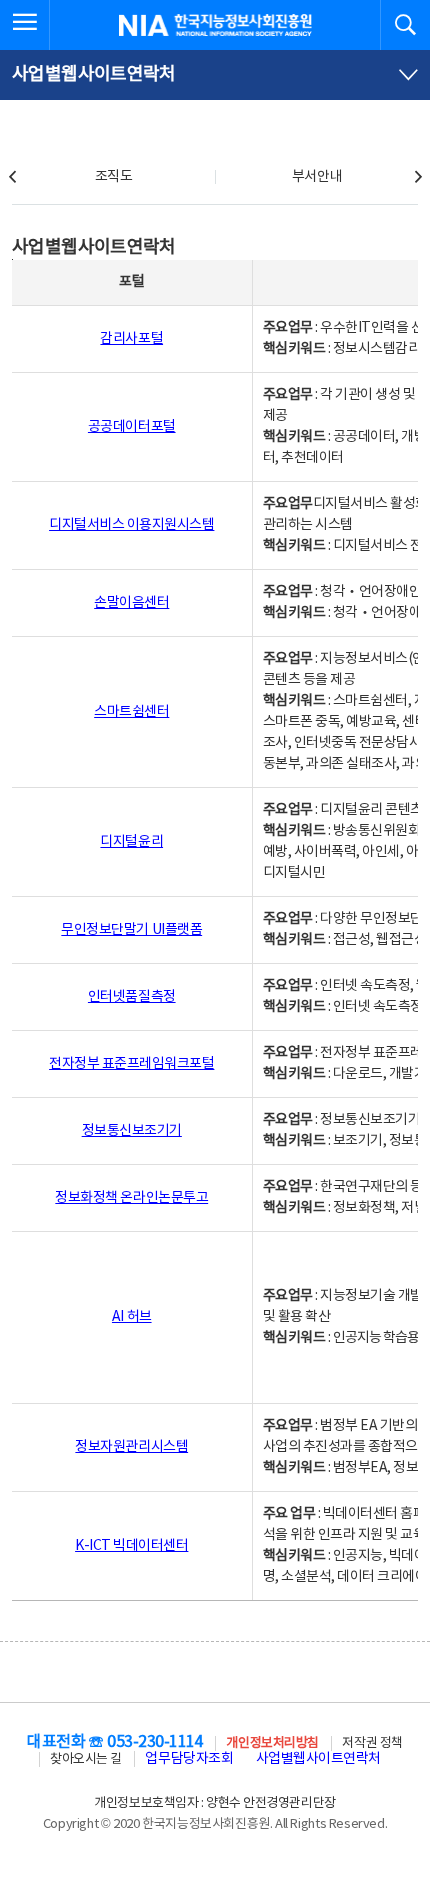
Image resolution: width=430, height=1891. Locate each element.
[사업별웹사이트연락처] (215, 75)
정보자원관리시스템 (131, 1447)
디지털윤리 (131, 842)
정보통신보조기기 (132, 1131)
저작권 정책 (372, 1743)
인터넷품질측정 (132, 997)
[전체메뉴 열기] (25, 25)
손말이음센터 (131, 603)
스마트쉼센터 (131, 712)
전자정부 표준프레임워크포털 (131, 1064)
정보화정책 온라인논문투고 (131, 1198)
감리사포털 (131, 339)
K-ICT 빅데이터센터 (131, 1546)
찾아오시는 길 (86, 1759)
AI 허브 (132, 1317)
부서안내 (317, 177)
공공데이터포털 (132, 427)
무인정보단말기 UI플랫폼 (131, 930)
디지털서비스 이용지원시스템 (131, 525)
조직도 (114, 177)
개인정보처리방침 (272, 1743)
